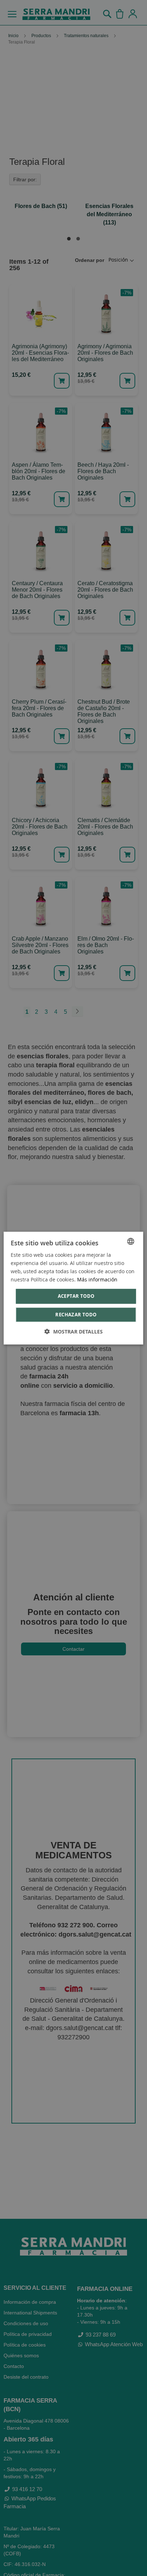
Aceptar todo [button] (76, 1296)
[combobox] (131, 1241)
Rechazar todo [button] (76, 1315)
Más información (97, 1279)
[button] (74, 1332)
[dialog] (73, 1288)
